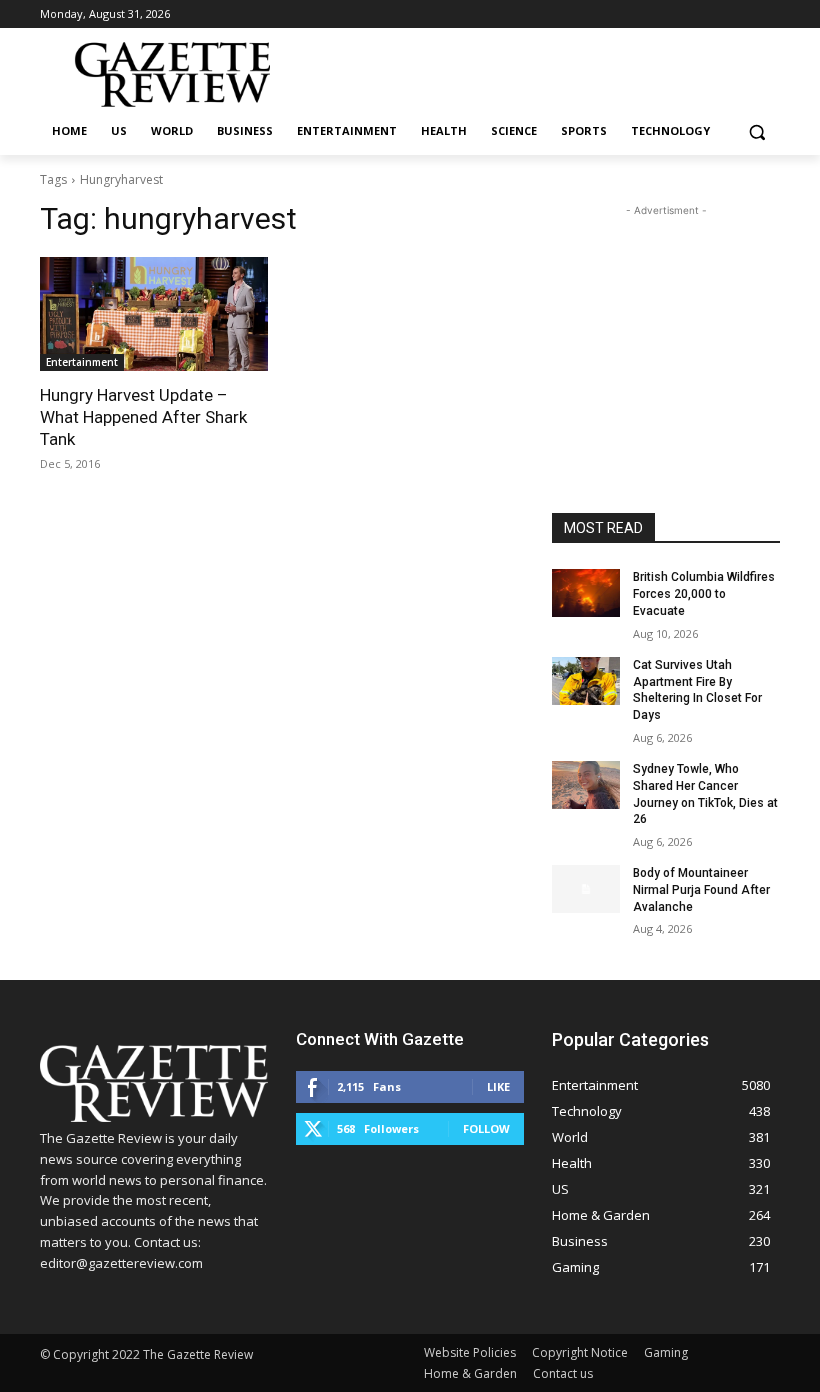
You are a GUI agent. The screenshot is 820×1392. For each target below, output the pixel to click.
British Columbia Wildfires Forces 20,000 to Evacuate (704, 594)
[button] (756, 131)
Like (498, 1086)
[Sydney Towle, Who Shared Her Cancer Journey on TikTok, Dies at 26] (586, 785)
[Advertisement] (666, 321)
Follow (486, 1128)
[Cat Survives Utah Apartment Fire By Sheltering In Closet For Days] (586, 681)
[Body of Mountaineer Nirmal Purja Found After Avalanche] (586, 889)
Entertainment (82, 362)
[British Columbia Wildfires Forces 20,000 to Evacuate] (586, 593)
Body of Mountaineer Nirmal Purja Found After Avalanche (701, 890)
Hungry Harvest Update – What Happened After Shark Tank (143, 417)
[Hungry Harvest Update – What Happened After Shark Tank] (154, 314)
